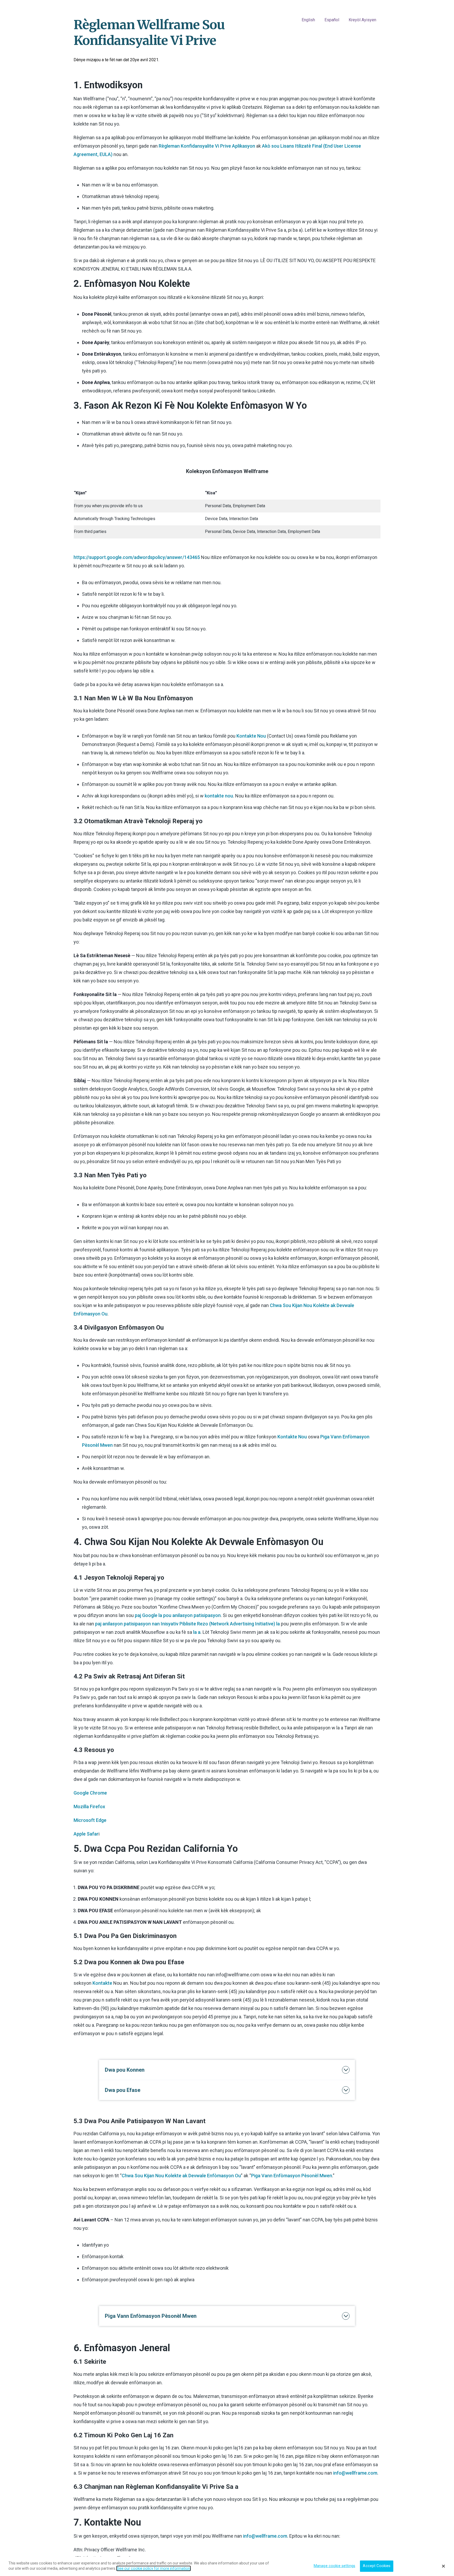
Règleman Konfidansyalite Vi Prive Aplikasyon (207, 146)
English (308, 20)
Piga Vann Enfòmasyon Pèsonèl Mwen (292, 2176)
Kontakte (102, 1983)
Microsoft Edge (90, 1820)
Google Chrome (90, 1793)
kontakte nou (219, 796)
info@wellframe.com (355, 2473)
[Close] (443, 2566)
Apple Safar (86, 1834)
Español (332, 20)
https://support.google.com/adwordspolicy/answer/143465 (137, 557)
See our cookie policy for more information (154, 2568)
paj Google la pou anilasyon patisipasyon (178, 1615)
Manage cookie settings (334, 2566)
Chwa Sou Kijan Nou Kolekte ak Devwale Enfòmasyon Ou (181, 2176)
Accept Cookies (377, 2566)
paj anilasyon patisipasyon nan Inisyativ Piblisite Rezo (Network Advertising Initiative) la (187, 1624)
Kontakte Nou (251, 736)
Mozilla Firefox (89, 1807)
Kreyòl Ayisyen (362, 20)
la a (197, 1632)
